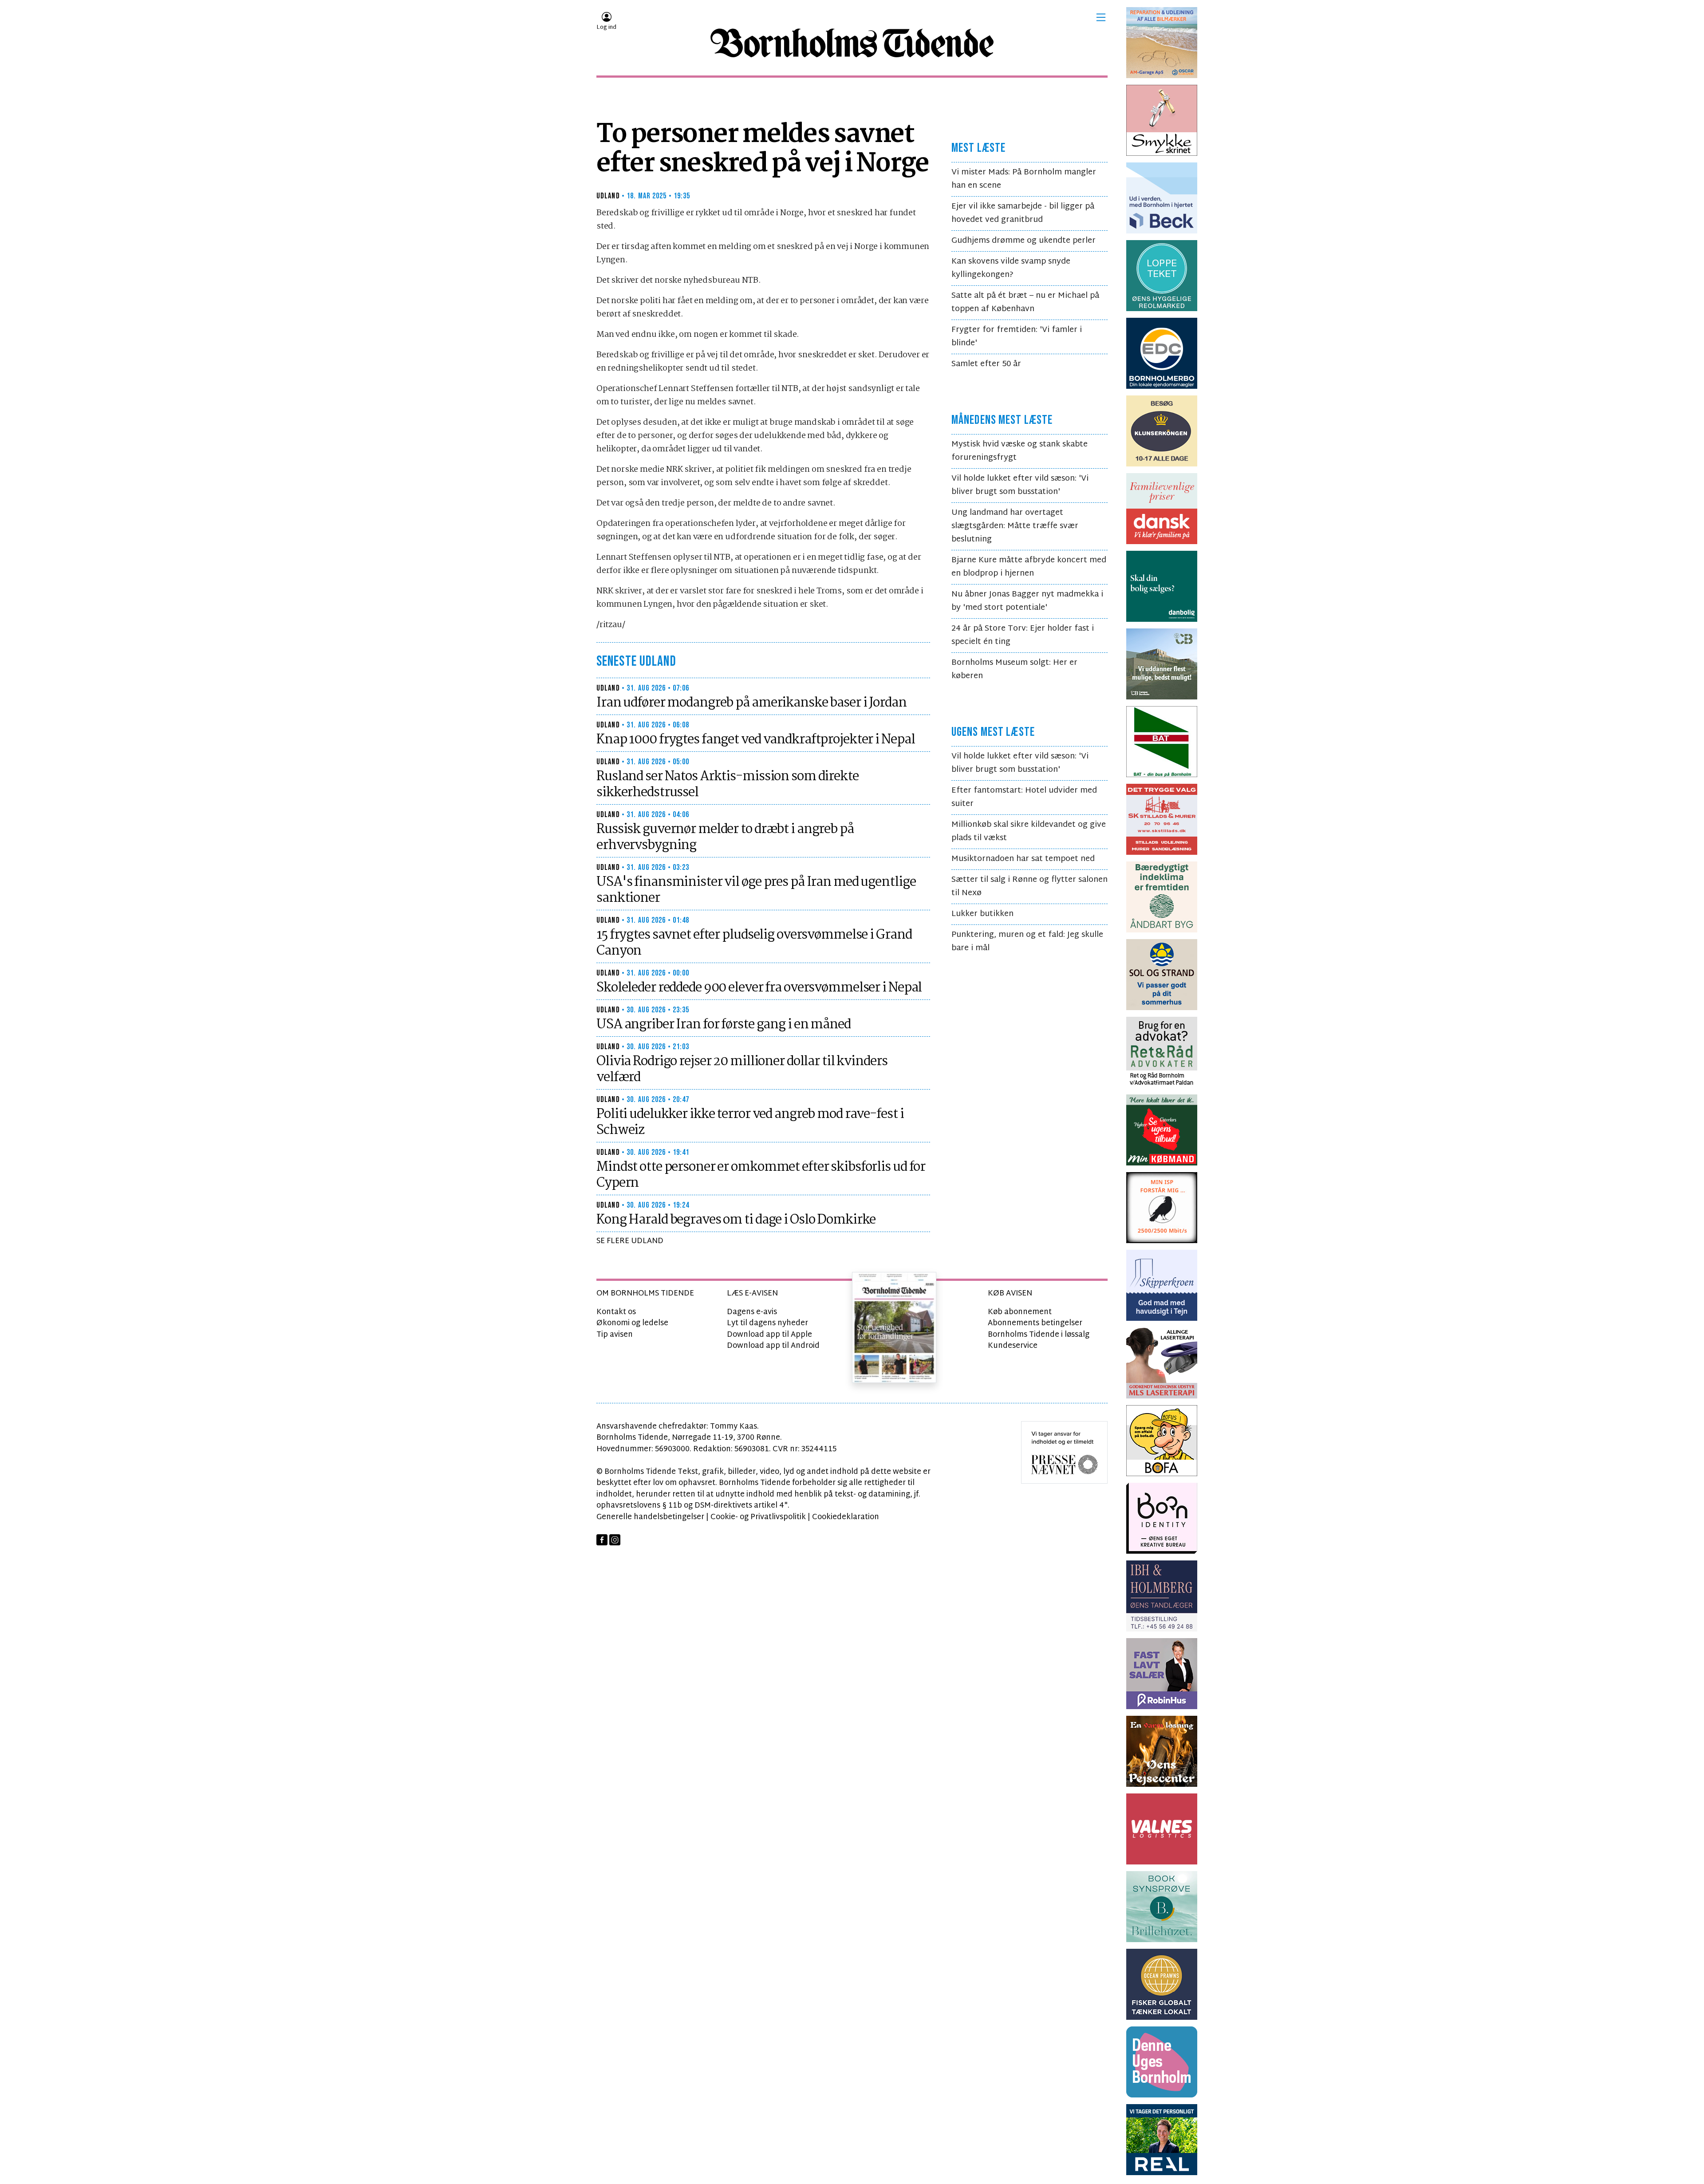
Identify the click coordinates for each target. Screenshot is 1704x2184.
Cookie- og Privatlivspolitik (758, 1517)
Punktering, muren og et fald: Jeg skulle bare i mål (1027, 942)
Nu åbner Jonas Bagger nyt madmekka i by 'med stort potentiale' (1027, 601)
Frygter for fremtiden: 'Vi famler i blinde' (1017, 337)
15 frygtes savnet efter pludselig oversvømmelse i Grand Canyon (754, 943)
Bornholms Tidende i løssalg (1039, 1335)
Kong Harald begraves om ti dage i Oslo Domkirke (736, 1220)
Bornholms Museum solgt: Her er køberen (1014, 669)
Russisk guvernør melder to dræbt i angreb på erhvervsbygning (725, 837)
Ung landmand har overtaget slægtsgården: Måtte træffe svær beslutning (1015, 526)
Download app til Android (773, 1346)
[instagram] (615, 1540)
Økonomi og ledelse (632, 1323)
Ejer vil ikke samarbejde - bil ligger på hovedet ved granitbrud (1023, 213)
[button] (1101, 17)
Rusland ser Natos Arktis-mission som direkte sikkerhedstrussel (728, 785)
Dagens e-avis (752, 1312)
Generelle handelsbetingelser (650, 1517)
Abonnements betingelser (1035, 1323)
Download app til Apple (769, 1335)
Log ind (606, 28)
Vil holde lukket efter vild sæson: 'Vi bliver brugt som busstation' (1020, 485)
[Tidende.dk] (852, 43)
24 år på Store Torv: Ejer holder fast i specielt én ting (1023, 635)
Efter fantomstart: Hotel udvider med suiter (1024, 797)
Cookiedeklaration (846, 1517)
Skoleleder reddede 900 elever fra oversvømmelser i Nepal (759, 988)
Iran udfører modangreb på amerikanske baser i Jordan (751, 703)
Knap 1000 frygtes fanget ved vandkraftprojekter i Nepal (755, 740)
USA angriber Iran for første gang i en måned (724, 1025)
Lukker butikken (982, 914)
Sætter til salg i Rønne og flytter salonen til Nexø (1029, 887)
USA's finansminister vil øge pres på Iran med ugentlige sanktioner (756, 890)
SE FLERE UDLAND (630, 1241)
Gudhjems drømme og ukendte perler (1024, 241)
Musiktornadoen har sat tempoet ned (1023, 859)
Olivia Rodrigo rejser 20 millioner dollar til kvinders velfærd (742, 1070)
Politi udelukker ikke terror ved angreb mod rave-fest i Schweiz (750, 1122)
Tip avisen (615, 1335)
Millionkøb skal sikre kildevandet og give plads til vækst (1029, 831)
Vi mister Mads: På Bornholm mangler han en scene (1024, 179)
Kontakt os (616, 1312)
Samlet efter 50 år (986, 364)
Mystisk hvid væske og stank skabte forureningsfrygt (1020, 451)
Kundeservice (1013, 1346)
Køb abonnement (1020, 1312)
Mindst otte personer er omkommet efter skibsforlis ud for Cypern (761, 1175)
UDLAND (608, 196)
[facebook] (602, 1540)
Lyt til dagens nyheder (767, 1323)
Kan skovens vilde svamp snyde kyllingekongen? (1011, 268)
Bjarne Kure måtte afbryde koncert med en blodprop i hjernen (1029, 567)
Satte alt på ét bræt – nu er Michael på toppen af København (1025, 302)
